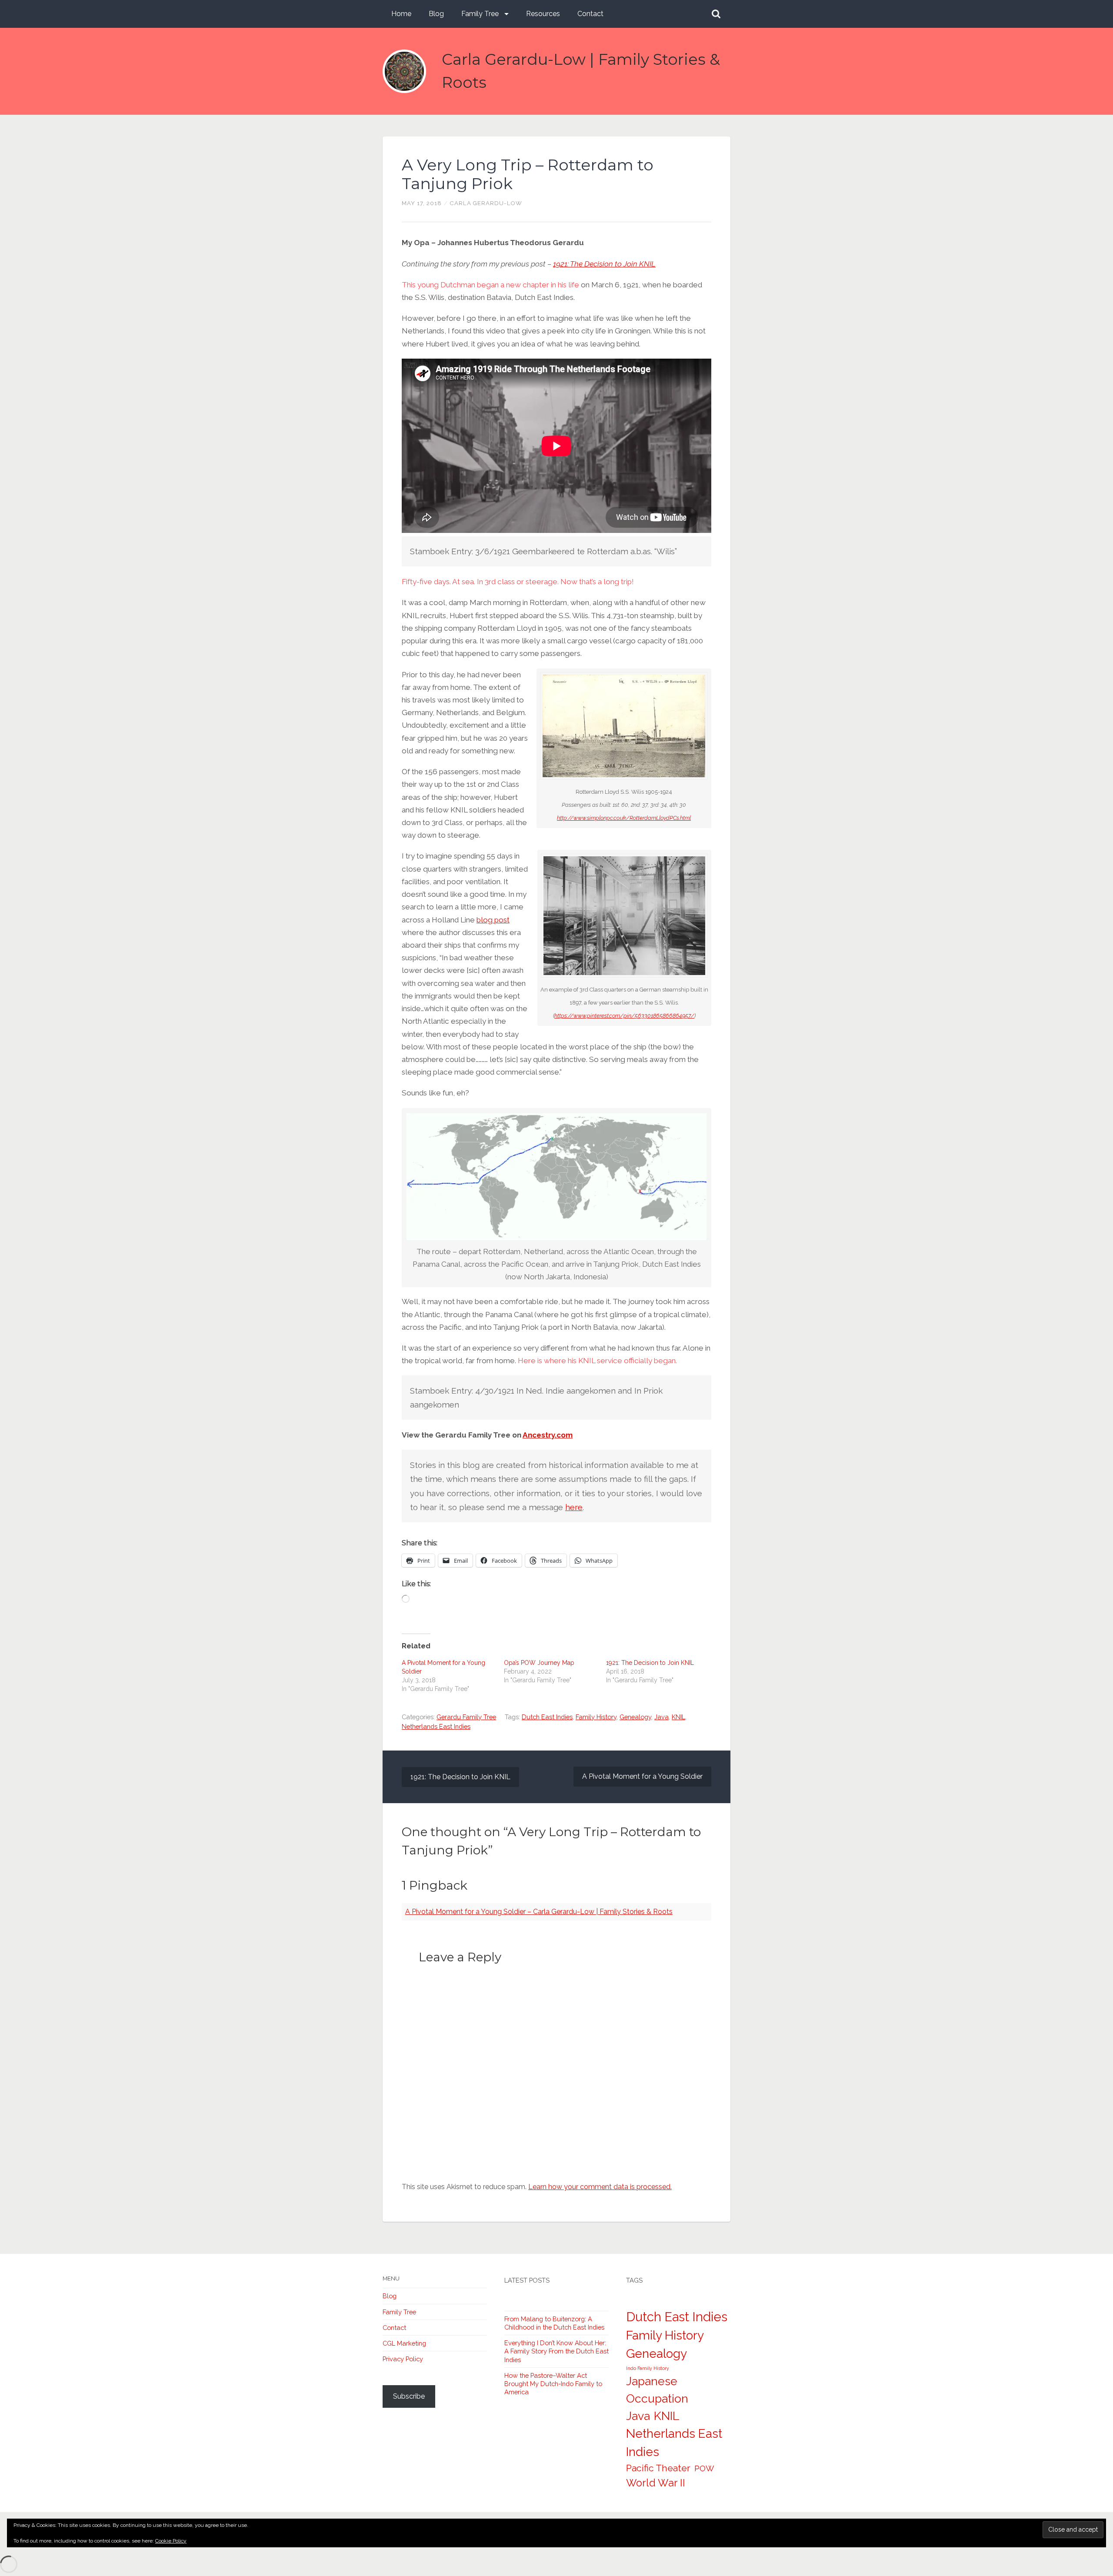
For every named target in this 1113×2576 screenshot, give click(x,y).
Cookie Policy (171, 2541)
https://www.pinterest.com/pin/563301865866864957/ (624, 1016)
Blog (436, 14)
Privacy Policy (403, 2359)
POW (704, 2468)
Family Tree (480, 14)
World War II (656, 2483)
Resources (543, 14)
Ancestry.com (548, 1435)
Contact (590, 14)
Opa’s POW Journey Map (539, 1663)
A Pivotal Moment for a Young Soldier (642, 1776)
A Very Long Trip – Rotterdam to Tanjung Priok (528, 174)
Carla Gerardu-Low (486, 203)
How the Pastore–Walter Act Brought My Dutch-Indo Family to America (553, 2384)
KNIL (678, 1717)
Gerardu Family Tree (466, 1717)
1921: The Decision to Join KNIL (604, 264)
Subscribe (409, 2396)
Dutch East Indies (547, 1717)
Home (401, 14)
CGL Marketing (404, 2343)
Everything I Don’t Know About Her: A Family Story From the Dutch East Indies (556, 2351)
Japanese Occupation (657, 2390)
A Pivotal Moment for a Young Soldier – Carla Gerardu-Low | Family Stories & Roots (539, 1912)
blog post (493, 920)
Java (661, 1717)
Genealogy (635, 1717)
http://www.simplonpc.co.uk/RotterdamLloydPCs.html (624, 818)
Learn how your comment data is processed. (600, 2187)
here (574, 1507)
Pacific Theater (658, 2468)
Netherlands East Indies (436, 1726)
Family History (596, 1717)
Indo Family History (648, 2368)
